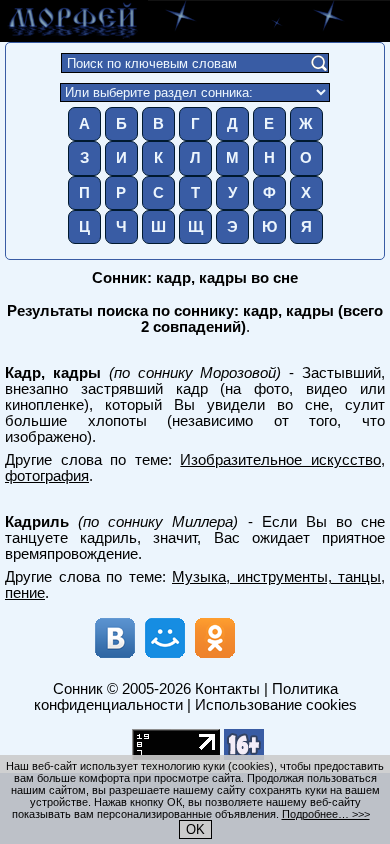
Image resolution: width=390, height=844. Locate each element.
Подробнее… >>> (326, 814)
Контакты (227, 689)
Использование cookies (276, 705)
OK (195, 829)
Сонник (78, 689)
